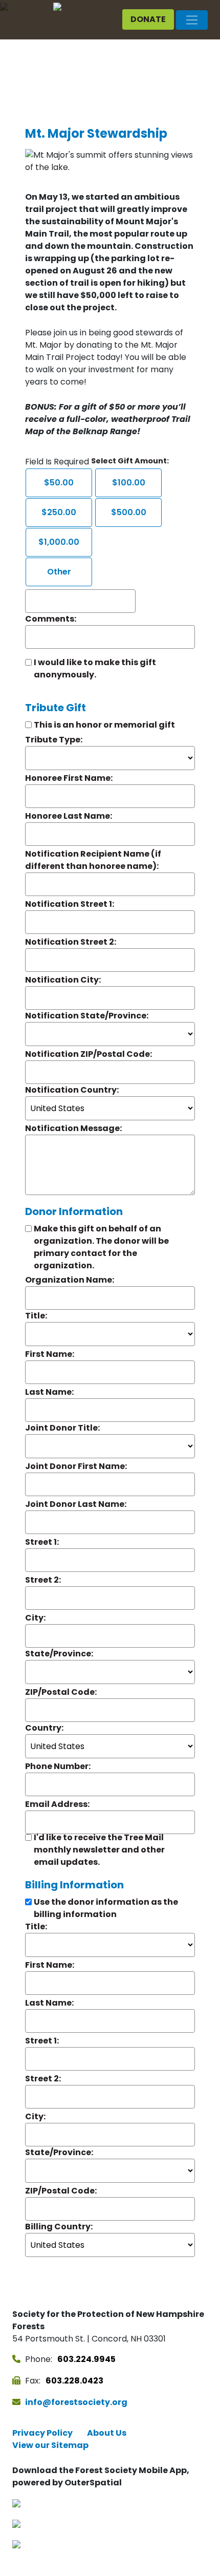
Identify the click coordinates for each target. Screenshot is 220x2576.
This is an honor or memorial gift (104, 725)
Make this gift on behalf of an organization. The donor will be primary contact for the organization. (101, 1247)
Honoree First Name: (69, 778)
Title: (36, 1316)
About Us (107, 2433)
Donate (148, 19)
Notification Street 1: (70, 904)
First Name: (50, 1354)
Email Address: (57, 1804)
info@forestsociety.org (76, 2402)
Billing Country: (59, 2227)
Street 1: (42, 1542)
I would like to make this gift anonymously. (95, 668)
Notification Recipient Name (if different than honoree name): (93, 860)
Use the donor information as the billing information (106, 1908)
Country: (44, 1728)
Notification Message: (73, 1128)
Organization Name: (70, 1280)
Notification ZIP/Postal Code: (89, 1054)
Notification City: (63, 980)
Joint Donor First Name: (76, 1466)
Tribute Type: (54, 740)
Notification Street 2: (71, 942)
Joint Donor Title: (62, 1428)
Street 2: (43, 1580)
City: (35, 1618)
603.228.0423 (74, 2381)
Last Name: (49, 1392)
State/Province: (59, 1654)
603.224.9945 (86, 2359)
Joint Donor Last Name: (76, 1504)
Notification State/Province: (87, 1016)
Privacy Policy (42, 2433)
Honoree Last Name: (69, 816)
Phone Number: (58, 1766)
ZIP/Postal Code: (61, 1692)
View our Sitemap (50, 2445)
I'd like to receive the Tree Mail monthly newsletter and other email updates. (99, 1850)
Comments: (51, 619)
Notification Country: (72, 1090)
